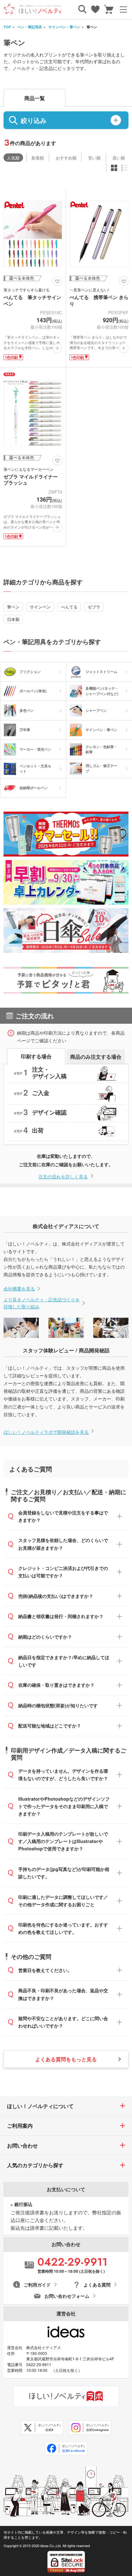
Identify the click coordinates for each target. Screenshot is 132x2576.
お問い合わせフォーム (67, 2296)
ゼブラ (94, 607)
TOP (7, 27)
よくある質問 (97, 2285)
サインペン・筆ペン (64, 27)
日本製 (13, 619)
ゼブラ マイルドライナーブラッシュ (31, 480)
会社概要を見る (19, 1288)
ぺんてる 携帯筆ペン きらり (99, 300)
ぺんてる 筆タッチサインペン (32, 300)
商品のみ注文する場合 (96, 1056)
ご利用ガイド (37, 2285)
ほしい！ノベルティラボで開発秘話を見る (46, 1432)
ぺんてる (69, 607)
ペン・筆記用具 (30, 27)
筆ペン (13, 607)
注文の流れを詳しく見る (63, 1176)
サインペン (40, 607)
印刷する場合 (36, 1056)
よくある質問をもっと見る (66, 2059)
